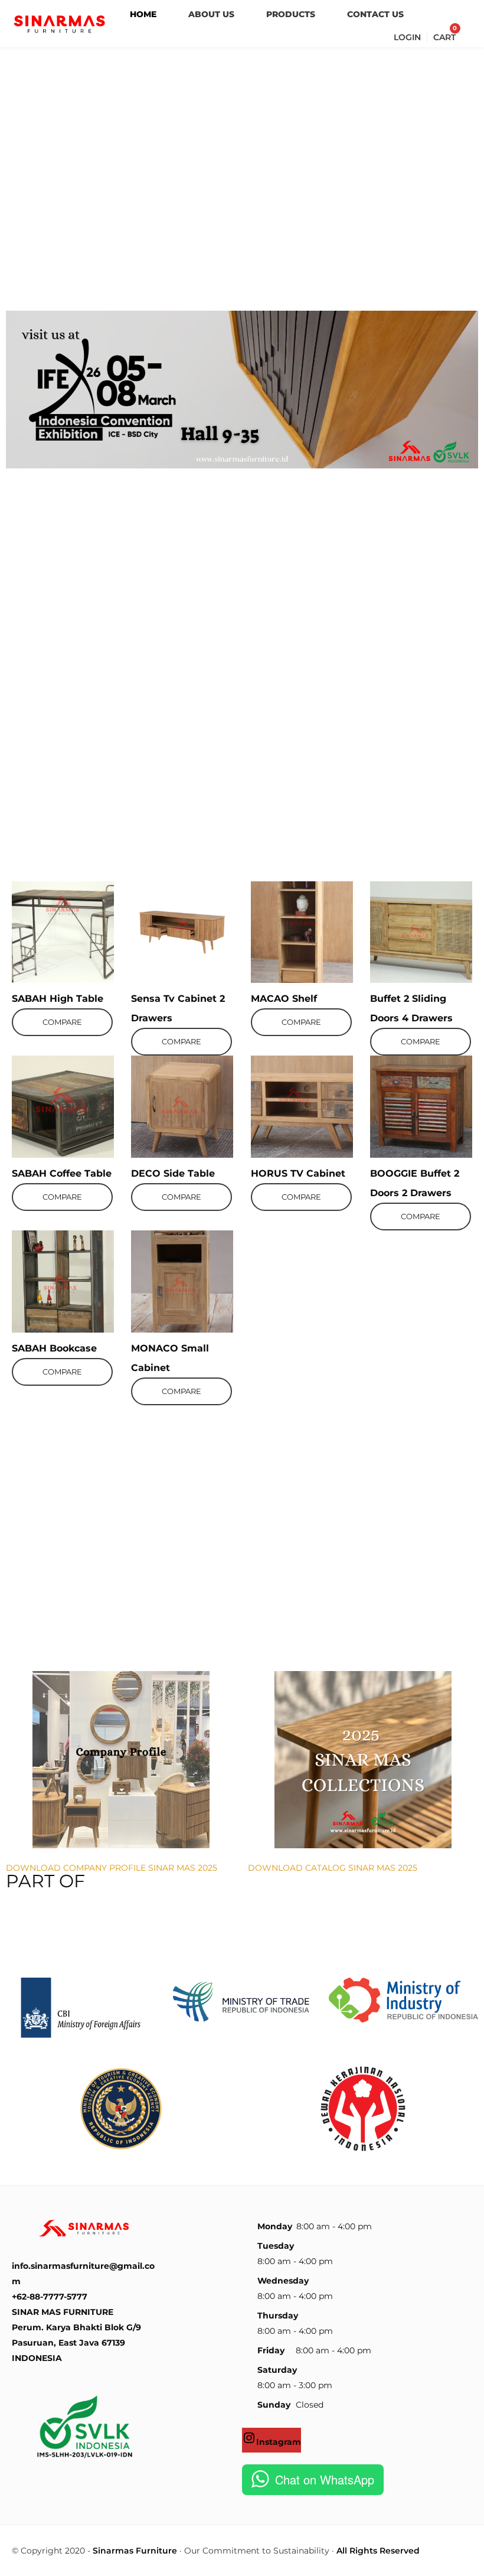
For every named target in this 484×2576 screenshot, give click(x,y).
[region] (242, 176)
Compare (62, 1022)
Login (407, 37)
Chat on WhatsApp (325, 2479)
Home (143, 14)
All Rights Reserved (378, 2551)
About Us (211, 14)
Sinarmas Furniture (135, 2551)
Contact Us (375, 14)
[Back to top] (472, 2564)
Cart (444, 37)
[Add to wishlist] (43, 893)
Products (291, 14)
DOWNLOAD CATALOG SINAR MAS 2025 (333, 1868)
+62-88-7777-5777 (50, 2297)
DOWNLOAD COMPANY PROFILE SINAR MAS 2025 (112, 1868)
